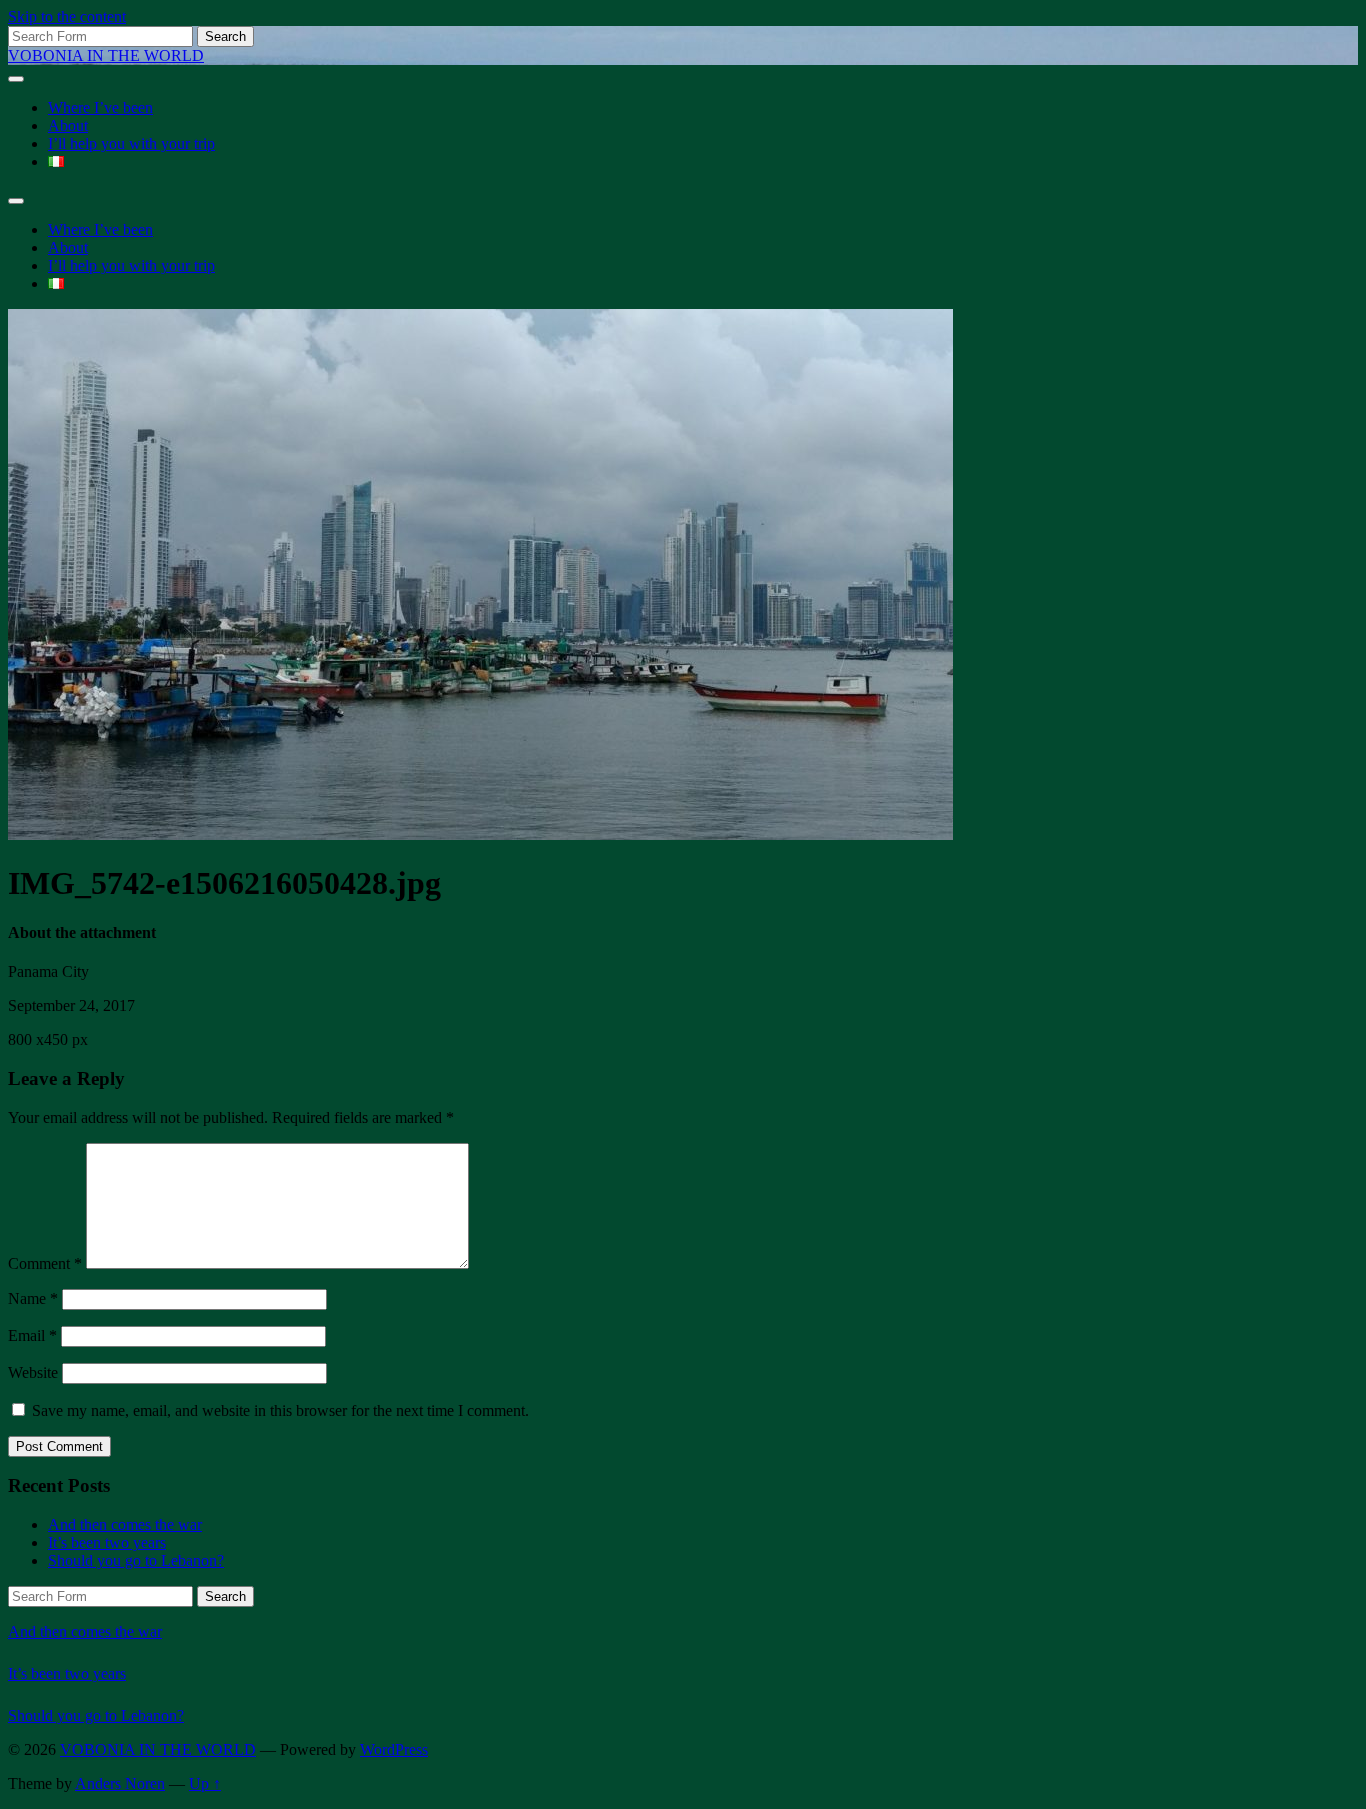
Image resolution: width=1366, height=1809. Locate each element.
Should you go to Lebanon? (136, 1560)
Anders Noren (120, 1783)
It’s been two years (107, 1542)
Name (33, 1298)
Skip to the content (67, 16)
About (68, 125)
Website (33, 1372)
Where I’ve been (100, 107)
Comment (45, 1263)
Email (32, 1335)
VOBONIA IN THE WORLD (106, 55)
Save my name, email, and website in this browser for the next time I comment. (280, 1410)
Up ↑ (205, 1783)
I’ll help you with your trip (131, 143)
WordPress (394, 1749)
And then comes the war (125, 1524)
